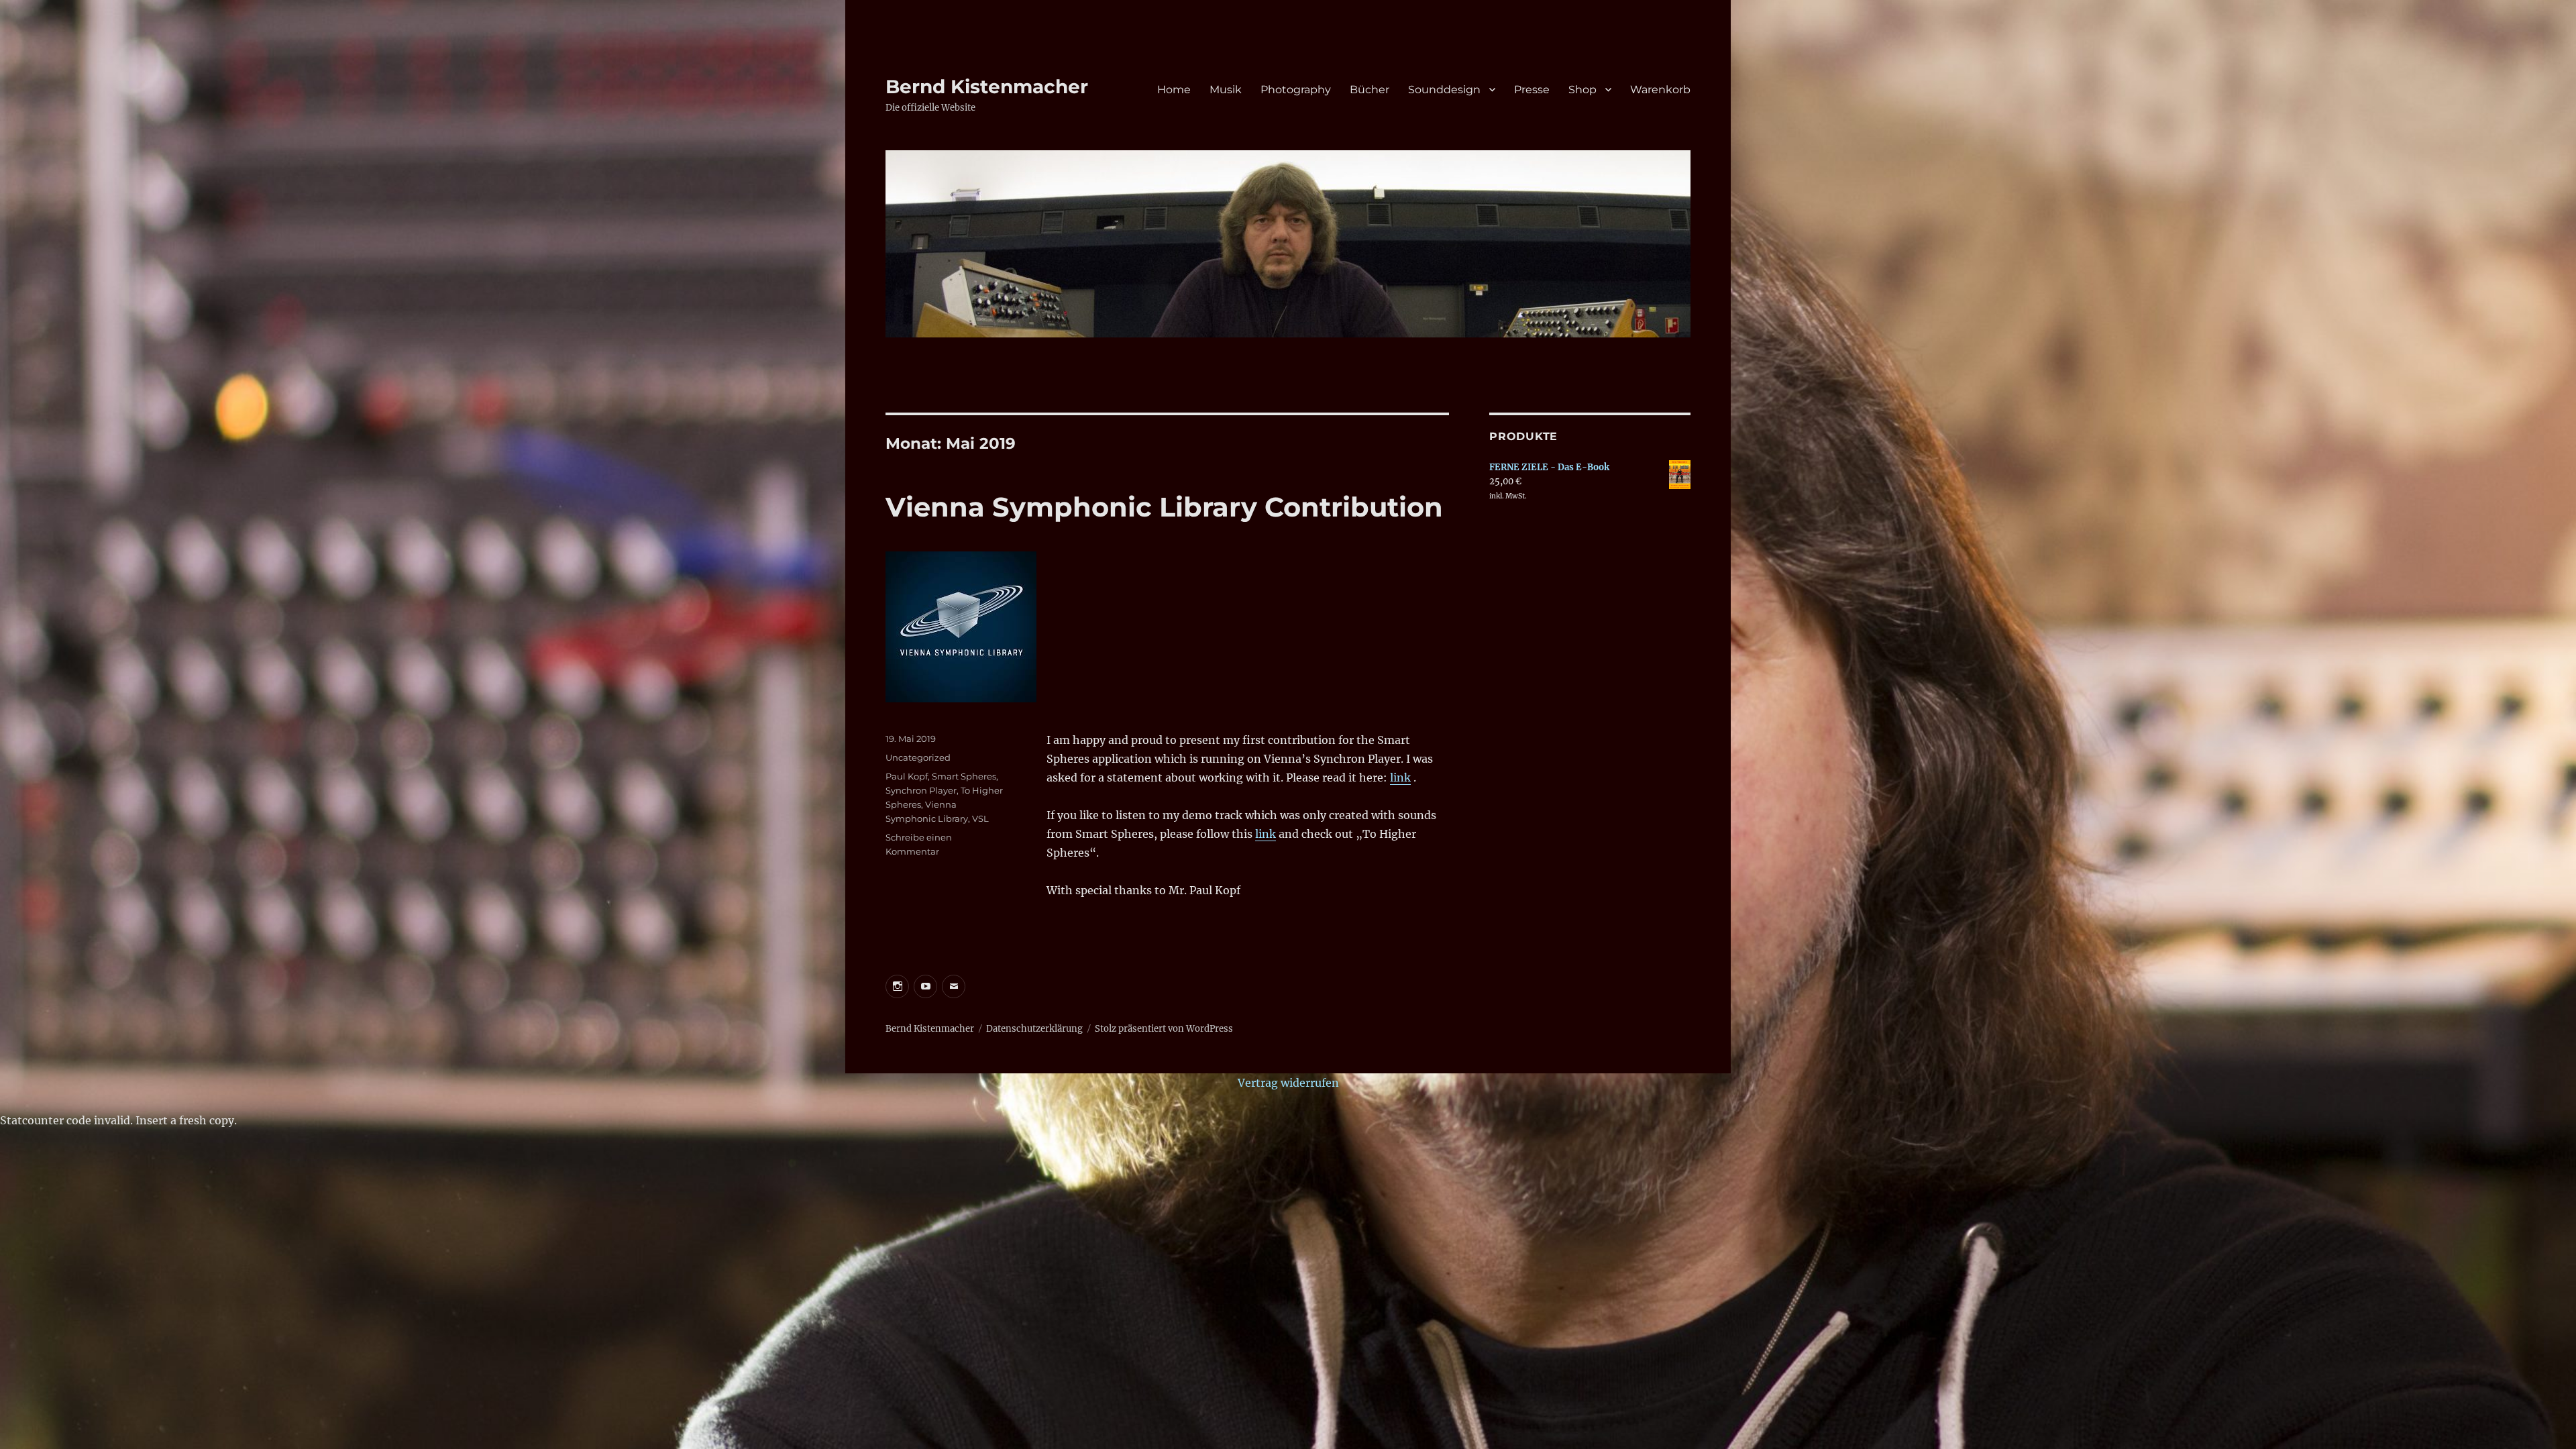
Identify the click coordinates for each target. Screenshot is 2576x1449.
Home (1174, 90)
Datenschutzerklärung (1034, 1029)
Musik (1226, 90)
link (1400, 777)
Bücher (1370, 90)
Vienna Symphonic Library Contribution (1164, 507)
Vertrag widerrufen (1288, 1083)
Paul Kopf (907, 776)
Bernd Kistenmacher (987, 87)
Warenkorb (1660, 90)
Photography (1296, 90)
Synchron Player (921, 790)
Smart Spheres (964, 776)
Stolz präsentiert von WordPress (1164, 1029)
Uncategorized (918, 757)
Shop (1582, 90)
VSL (980, 818)
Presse (1532, 90)
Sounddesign (1444, 90)
